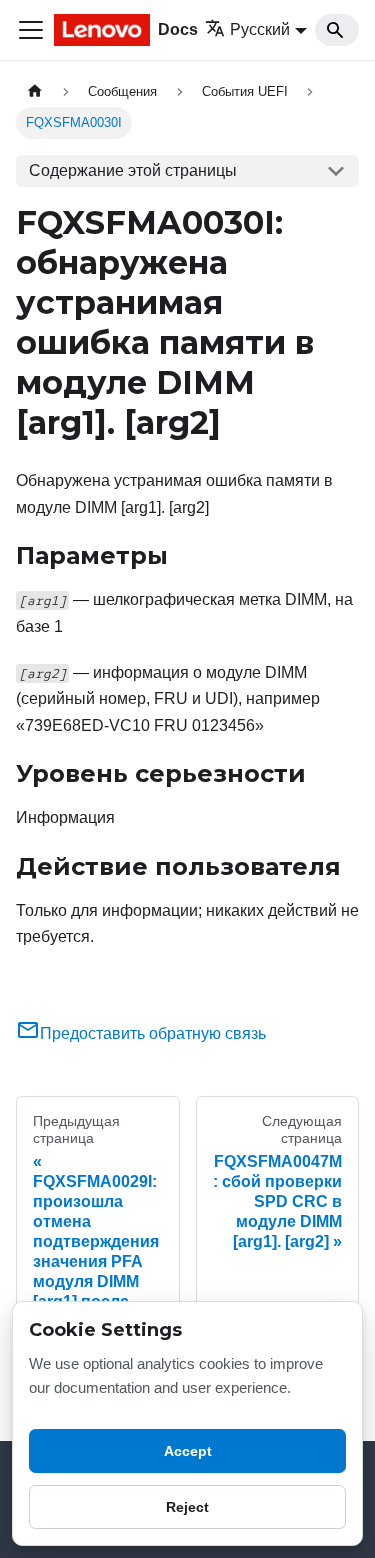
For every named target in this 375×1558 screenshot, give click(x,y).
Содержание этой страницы (133, 170)
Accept (188, 1451)
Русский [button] (260, 29)
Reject (187, 1507)
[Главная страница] (35, 91)
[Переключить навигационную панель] (31, 30)
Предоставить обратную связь (153, 1033)
